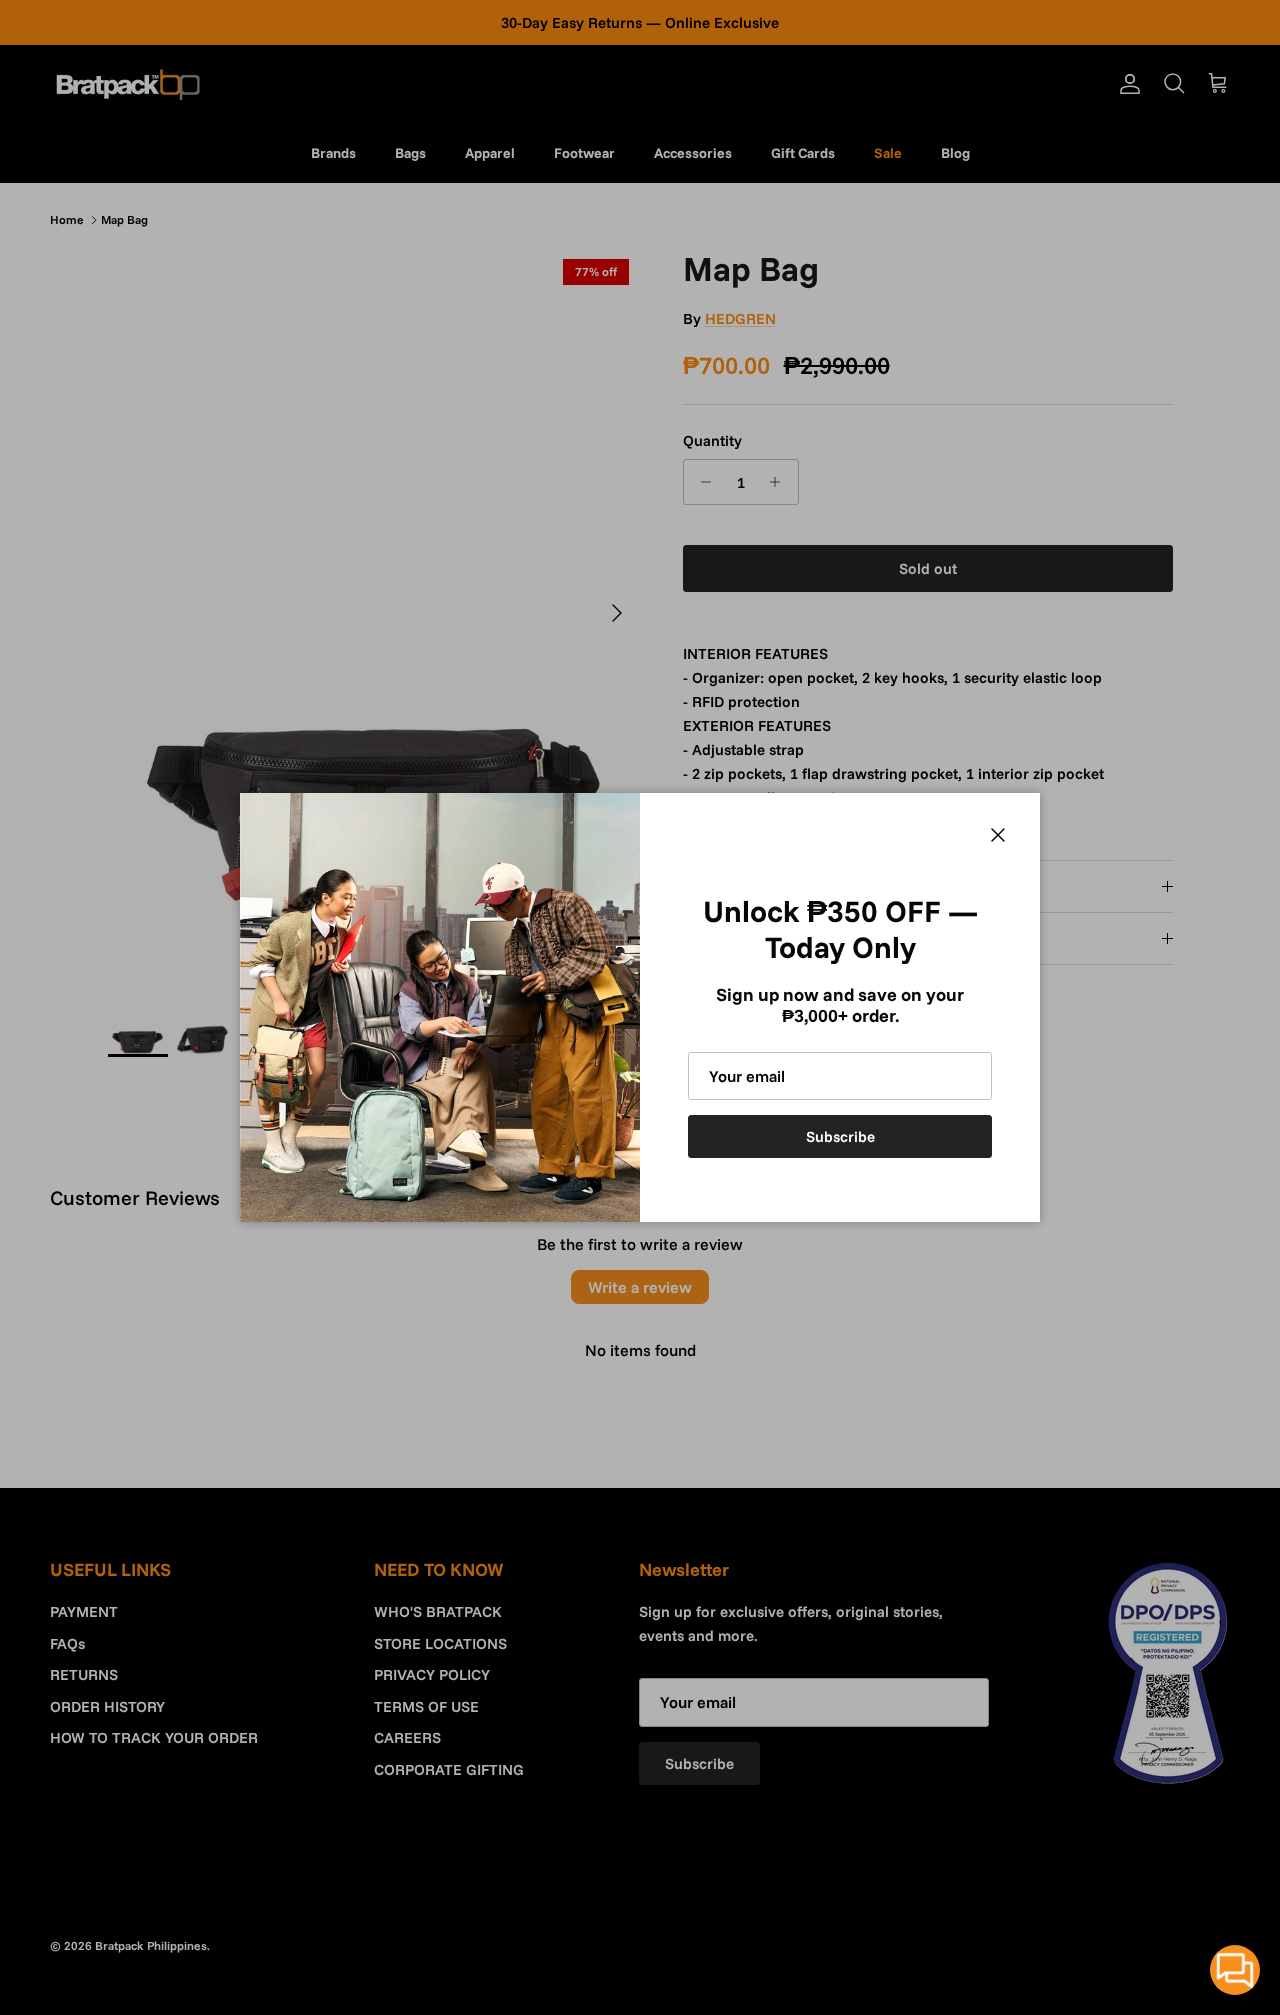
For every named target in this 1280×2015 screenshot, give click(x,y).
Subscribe (840, 1136)
